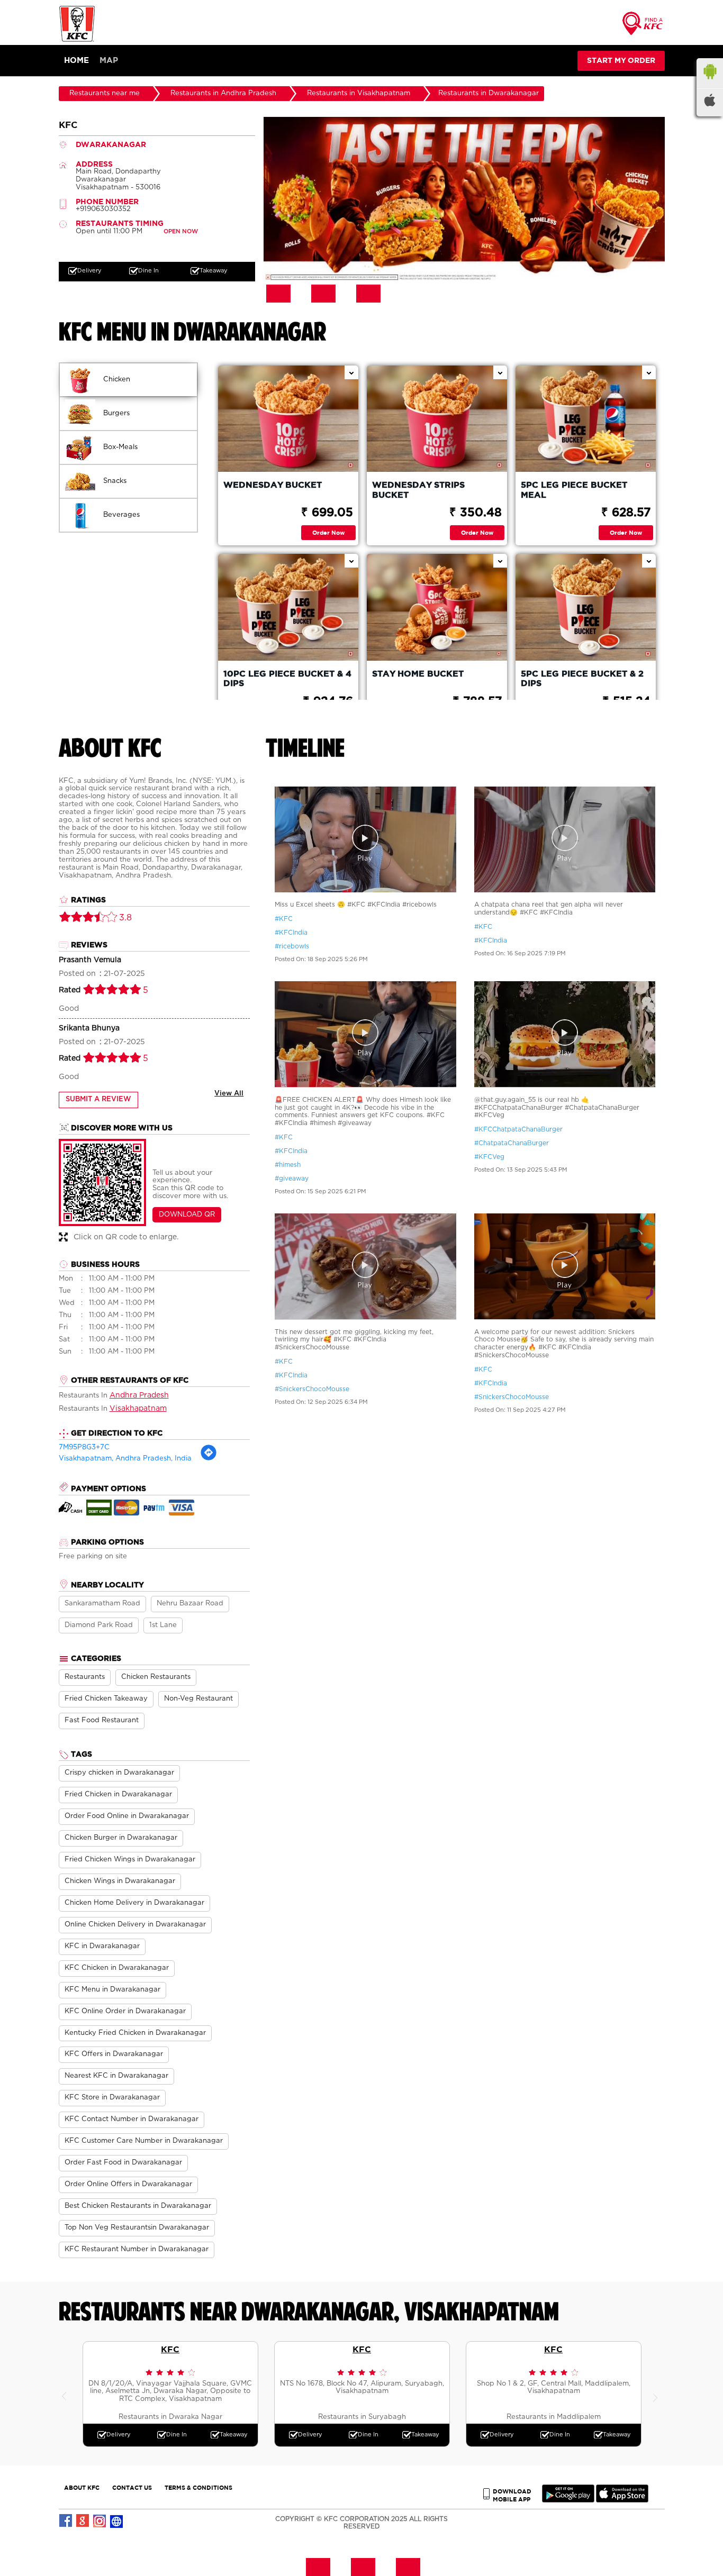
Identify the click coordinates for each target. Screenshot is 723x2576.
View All (229, 1094)
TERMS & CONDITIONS (198, 2487)
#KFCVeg (489, 1157)
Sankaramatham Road (102, 1604)
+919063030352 (103, 209)
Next (657, 2394)
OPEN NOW (181, 231)
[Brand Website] (117, 2521)
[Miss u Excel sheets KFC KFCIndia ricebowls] (365, 841)
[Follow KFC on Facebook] (66, 2521)
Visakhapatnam (138, 1409)
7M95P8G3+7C (84, 1447)
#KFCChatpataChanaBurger (518, 1129)
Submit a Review (98, 1099)
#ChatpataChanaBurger (512, 1143)
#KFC (284, 919)
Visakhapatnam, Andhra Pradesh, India (125, 1459)
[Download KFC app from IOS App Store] (622, 2500)
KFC (170, 2349)
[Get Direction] (209, 1459)
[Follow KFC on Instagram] (100, 2521)
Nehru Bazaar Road (190, 1604)
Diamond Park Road (99, 1625)
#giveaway (292, 1179)
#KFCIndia (291, 933)
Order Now (328, 532)
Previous (67, 2394)
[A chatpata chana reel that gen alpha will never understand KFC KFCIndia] (565, 841)
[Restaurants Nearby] (643, 27)
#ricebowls (292, 946)
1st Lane (163, 1625)
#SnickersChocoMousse (312, 1389)
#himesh (288, 1165)
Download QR (187, 1215)
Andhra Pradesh (139, 1395)
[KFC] (77, 40)
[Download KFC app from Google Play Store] (568, 2500)
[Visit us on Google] (83, 2521)
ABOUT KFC (82, 2487)
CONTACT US (132, 2487)
